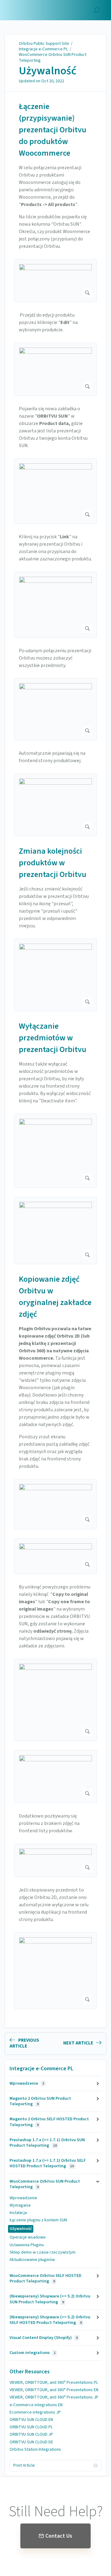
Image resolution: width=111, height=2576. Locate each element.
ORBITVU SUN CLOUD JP (31, 2434)
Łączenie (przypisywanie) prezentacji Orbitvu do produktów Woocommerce (53, 130)
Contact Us (59, 2536)
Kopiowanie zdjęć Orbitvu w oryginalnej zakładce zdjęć (55, 1297)
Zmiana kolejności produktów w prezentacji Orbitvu (53, 863)
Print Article (24, 2465)
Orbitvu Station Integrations (35, 2449)
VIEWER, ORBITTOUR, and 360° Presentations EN (54, 2390)
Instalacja (18, 2213)
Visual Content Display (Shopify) (44, 2338)
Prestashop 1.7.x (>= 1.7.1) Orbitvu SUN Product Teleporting (47, 2143)
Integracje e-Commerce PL (43, 49)
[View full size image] (55, 281)
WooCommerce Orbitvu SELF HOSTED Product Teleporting (45, 2278)
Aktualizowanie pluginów (32, 2260)
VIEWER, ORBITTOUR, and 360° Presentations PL (54, 2383)
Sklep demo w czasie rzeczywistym (43, 2252)
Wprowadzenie (27, 2083)
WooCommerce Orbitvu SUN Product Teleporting (53, 57)
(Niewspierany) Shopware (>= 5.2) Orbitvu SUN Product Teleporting (50, 2299)
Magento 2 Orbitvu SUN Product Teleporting (40, 2101)
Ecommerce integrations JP (35, 2412)
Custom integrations (33, 2353)
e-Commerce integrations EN (36, 2405)
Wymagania (20, 2205)
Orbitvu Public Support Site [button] (33, 7)
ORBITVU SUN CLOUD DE (31, 2442)
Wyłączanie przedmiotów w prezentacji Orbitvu (53, 1038)
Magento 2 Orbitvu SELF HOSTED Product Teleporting (49, 2122)
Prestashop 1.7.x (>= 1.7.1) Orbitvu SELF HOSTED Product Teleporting (48, 2163)
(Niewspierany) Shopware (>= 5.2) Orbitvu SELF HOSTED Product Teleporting (50, 2320)
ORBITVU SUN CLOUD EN (31, 2420)
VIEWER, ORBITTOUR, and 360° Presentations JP (54, 2397)
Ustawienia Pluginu (27, 2245)
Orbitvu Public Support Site (44, 44)
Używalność (48, 71)
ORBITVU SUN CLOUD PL (31, 2427)
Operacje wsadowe (28, 2237)
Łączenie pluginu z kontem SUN (38, 2220)
